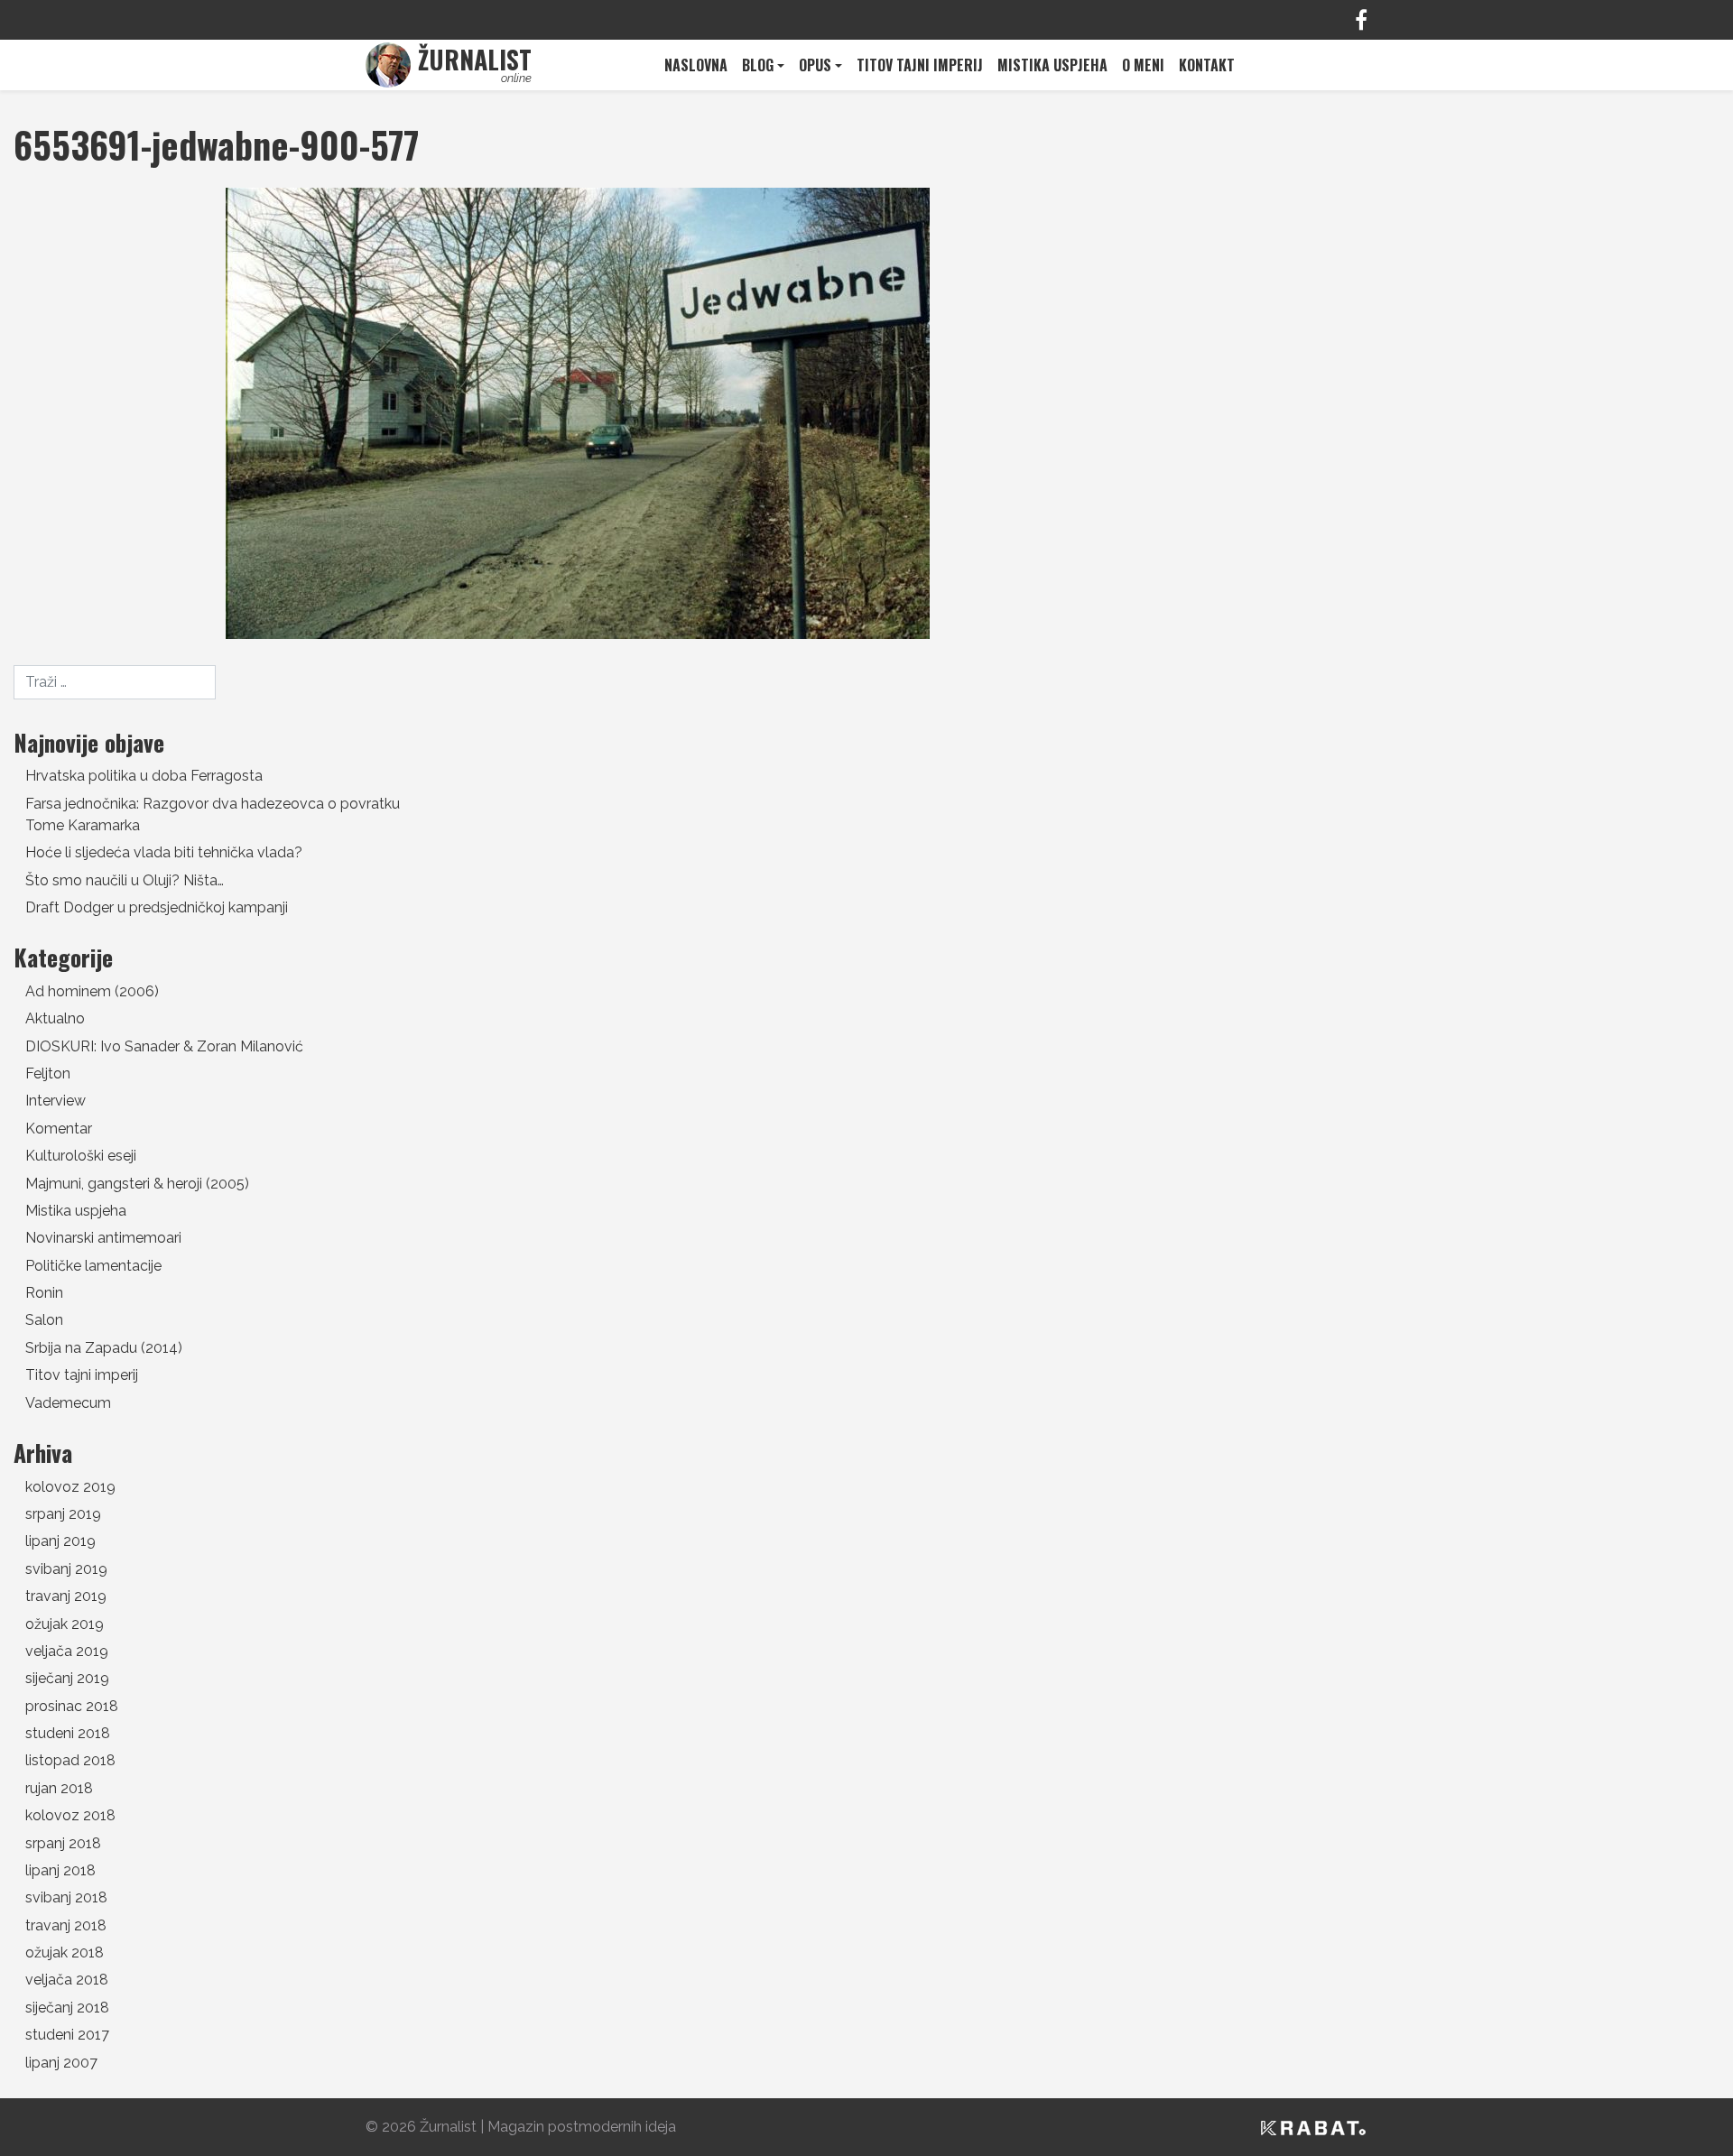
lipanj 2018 (60, 1870)
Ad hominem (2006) (92, 991)
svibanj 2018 (66, 1897)
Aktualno (55, 1018)
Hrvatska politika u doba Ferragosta (144, 776)
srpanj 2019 (63, 1514)
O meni (1143, 65)
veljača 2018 (67, 1980)
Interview (56, 1101)
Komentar (59, 1129)
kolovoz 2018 (70, 1815)
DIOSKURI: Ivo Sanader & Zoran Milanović (164, 1046)
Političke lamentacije (93, 1266)
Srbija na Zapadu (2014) (104, 1348)
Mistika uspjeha (1052, 65)
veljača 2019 (67, 1651)
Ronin (44, 1293)
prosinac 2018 (72, 1706)
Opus (815, 65)
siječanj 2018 (67, 2008)
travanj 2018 (66, 1925)
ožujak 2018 (65, 1952)
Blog (758, 65)
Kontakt (1207, 65)
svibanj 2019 (66, 1569)
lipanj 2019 (60, 1541)
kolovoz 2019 (70, 1487)
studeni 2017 (67, 2035)
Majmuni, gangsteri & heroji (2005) (137, 1184)
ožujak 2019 (65, 1624)
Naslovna (696, 65)
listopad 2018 (70, 1760)
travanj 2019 (66, 1596)
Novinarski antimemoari (103, 1238)
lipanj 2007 (61, 2063)
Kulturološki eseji (81, 1156)
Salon (44, 1320)
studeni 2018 (68, 1733)
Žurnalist (448, 2127)
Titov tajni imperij (920, 65)
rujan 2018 (59, 1788)
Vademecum (68, 1403)
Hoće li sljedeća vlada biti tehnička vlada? (164, 852)
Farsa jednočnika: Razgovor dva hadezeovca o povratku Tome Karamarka (213, 814)
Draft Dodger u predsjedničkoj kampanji (157, 907)
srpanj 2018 (63, 1843)
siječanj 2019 (67, 1678)
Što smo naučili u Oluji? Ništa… (125, 880)
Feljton (48, 1073)
